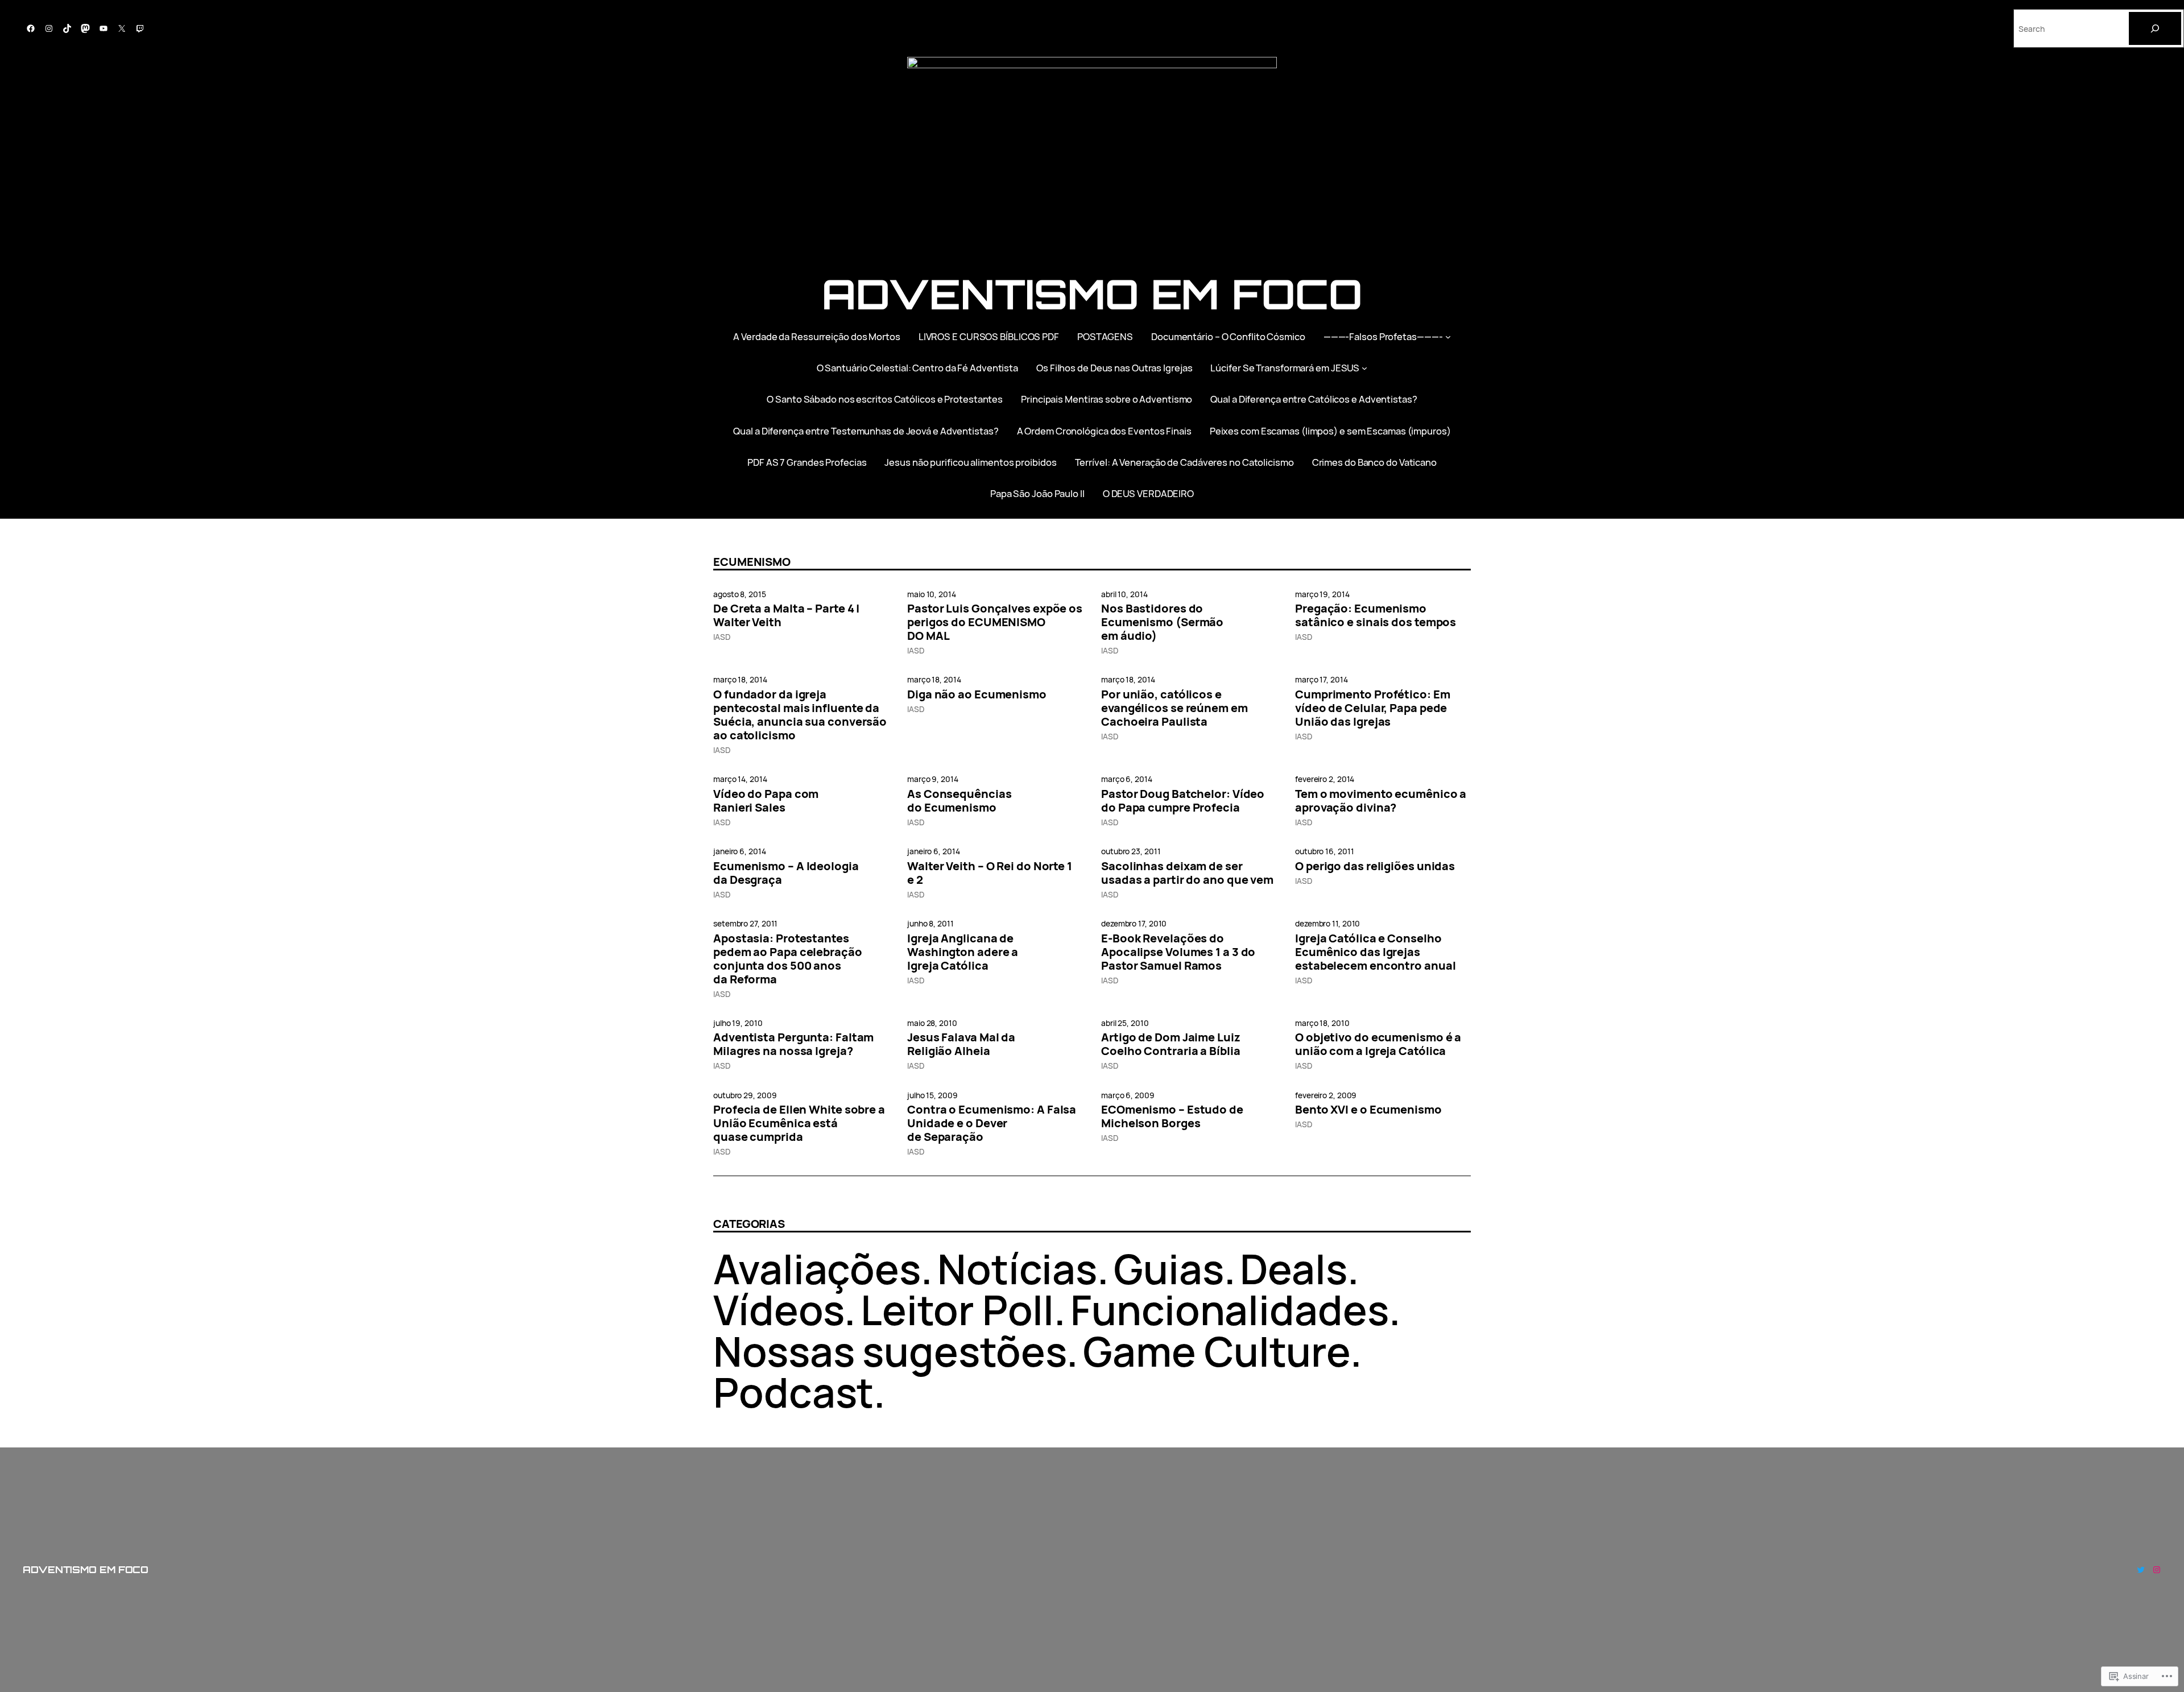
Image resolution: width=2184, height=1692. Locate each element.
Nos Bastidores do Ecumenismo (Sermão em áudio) (1162, 622)
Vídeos (779, 1310)
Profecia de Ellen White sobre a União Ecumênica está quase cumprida (799, 1123)
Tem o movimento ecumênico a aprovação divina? (1381, 801)
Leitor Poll (957, 1310)
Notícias (1017, 1269)
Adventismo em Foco (1092, 294)
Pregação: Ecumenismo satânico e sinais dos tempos (1376, 615)
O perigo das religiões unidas (1375, 866)
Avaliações (817, 1269)
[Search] (2155, 28)
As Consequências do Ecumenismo (959, 801)
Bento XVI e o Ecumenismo (1368, 1110)
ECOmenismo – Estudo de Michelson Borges (1172, 1116)
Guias (1169, 1269)
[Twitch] (140, 28)
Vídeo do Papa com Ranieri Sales (766, 801)
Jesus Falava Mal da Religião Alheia (961, 1044)
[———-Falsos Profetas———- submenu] (1448, 336)
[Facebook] (31, 28)
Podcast (793, 1392)
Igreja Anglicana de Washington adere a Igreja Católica (963, 952)
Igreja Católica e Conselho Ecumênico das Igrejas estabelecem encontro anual (1375, 952)
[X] (122, 28)
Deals (1294, 1269)
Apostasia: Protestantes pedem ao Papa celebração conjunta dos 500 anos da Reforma (788, 959)
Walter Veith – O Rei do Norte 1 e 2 (990, 873)
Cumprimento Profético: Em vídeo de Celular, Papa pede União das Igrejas (1373, 708)
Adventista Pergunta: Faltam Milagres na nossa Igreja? (793, 1044)
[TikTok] (67, 28)
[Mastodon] (85, 28)
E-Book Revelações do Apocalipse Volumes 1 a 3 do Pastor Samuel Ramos (1178, 952)
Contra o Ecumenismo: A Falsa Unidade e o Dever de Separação (992, 1123)
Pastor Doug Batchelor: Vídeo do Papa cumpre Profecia (1183, 801)
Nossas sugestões (890, 1351)
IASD (722, 637)
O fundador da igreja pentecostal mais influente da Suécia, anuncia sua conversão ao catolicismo (800, 715)
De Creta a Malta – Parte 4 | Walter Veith (786, 615)
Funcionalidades (1230, 1310)
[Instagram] (49, 28)
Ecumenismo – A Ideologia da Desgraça (786, 873)
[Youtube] (104, 28)
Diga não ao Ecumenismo (977, 694)
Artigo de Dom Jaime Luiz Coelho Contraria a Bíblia (1171, 1044)
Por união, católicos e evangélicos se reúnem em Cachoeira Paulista (1174, 708)
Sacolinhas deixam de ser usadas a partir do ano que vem (1187, 873)
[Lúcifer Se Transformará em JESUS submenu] (1364, 368)
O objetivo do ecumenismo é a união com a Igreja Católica (1378, 1044)
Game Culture (1217, 1351)
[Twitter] (2141, 1570)
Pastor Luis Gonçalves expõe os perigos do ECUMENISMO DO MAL (995, 622)
